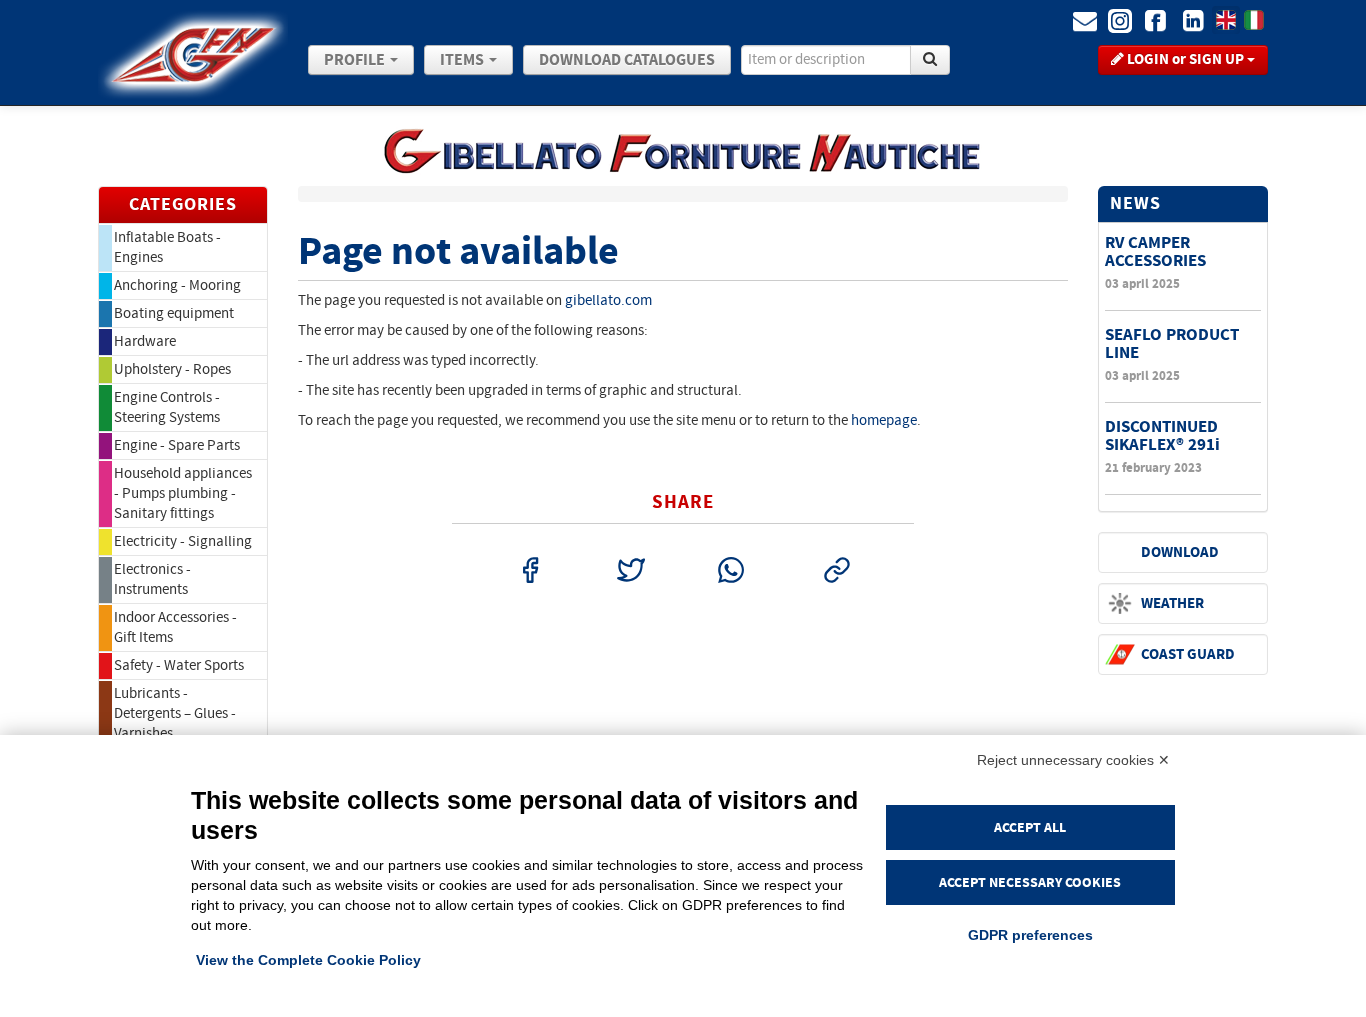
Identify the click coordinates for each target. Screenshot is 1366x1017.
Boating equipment (174, 313)
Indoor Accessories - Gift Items (175, 627)
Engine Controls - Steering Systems (167, 407)
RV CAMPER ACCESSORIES (1155, 251)
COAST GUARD (1188, 654)
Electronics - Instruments (152, 579)
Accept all (1030, 827)
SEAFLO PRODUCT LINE (1172, 343)
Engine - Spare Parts (177, 445)
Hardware (145, 341)
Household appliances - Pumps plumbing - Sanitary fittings (183, 493)
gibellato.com (608, 300)
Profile (356, 60)
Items (463, 60)
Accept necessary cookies (1030, 882)
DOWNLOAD (1180, 552)
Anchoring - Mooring (177, 285)
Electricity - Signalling (183, 541)
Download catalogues (627, 60)
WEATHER (1172, 603)
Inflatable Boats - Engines (167, 247)
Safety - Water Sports (179, 665)
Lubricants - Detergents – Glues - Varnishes (175, 713)
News (1135, 204)
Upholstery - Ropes (172, 369)
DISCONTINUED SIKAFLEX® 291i (1162, 435)
